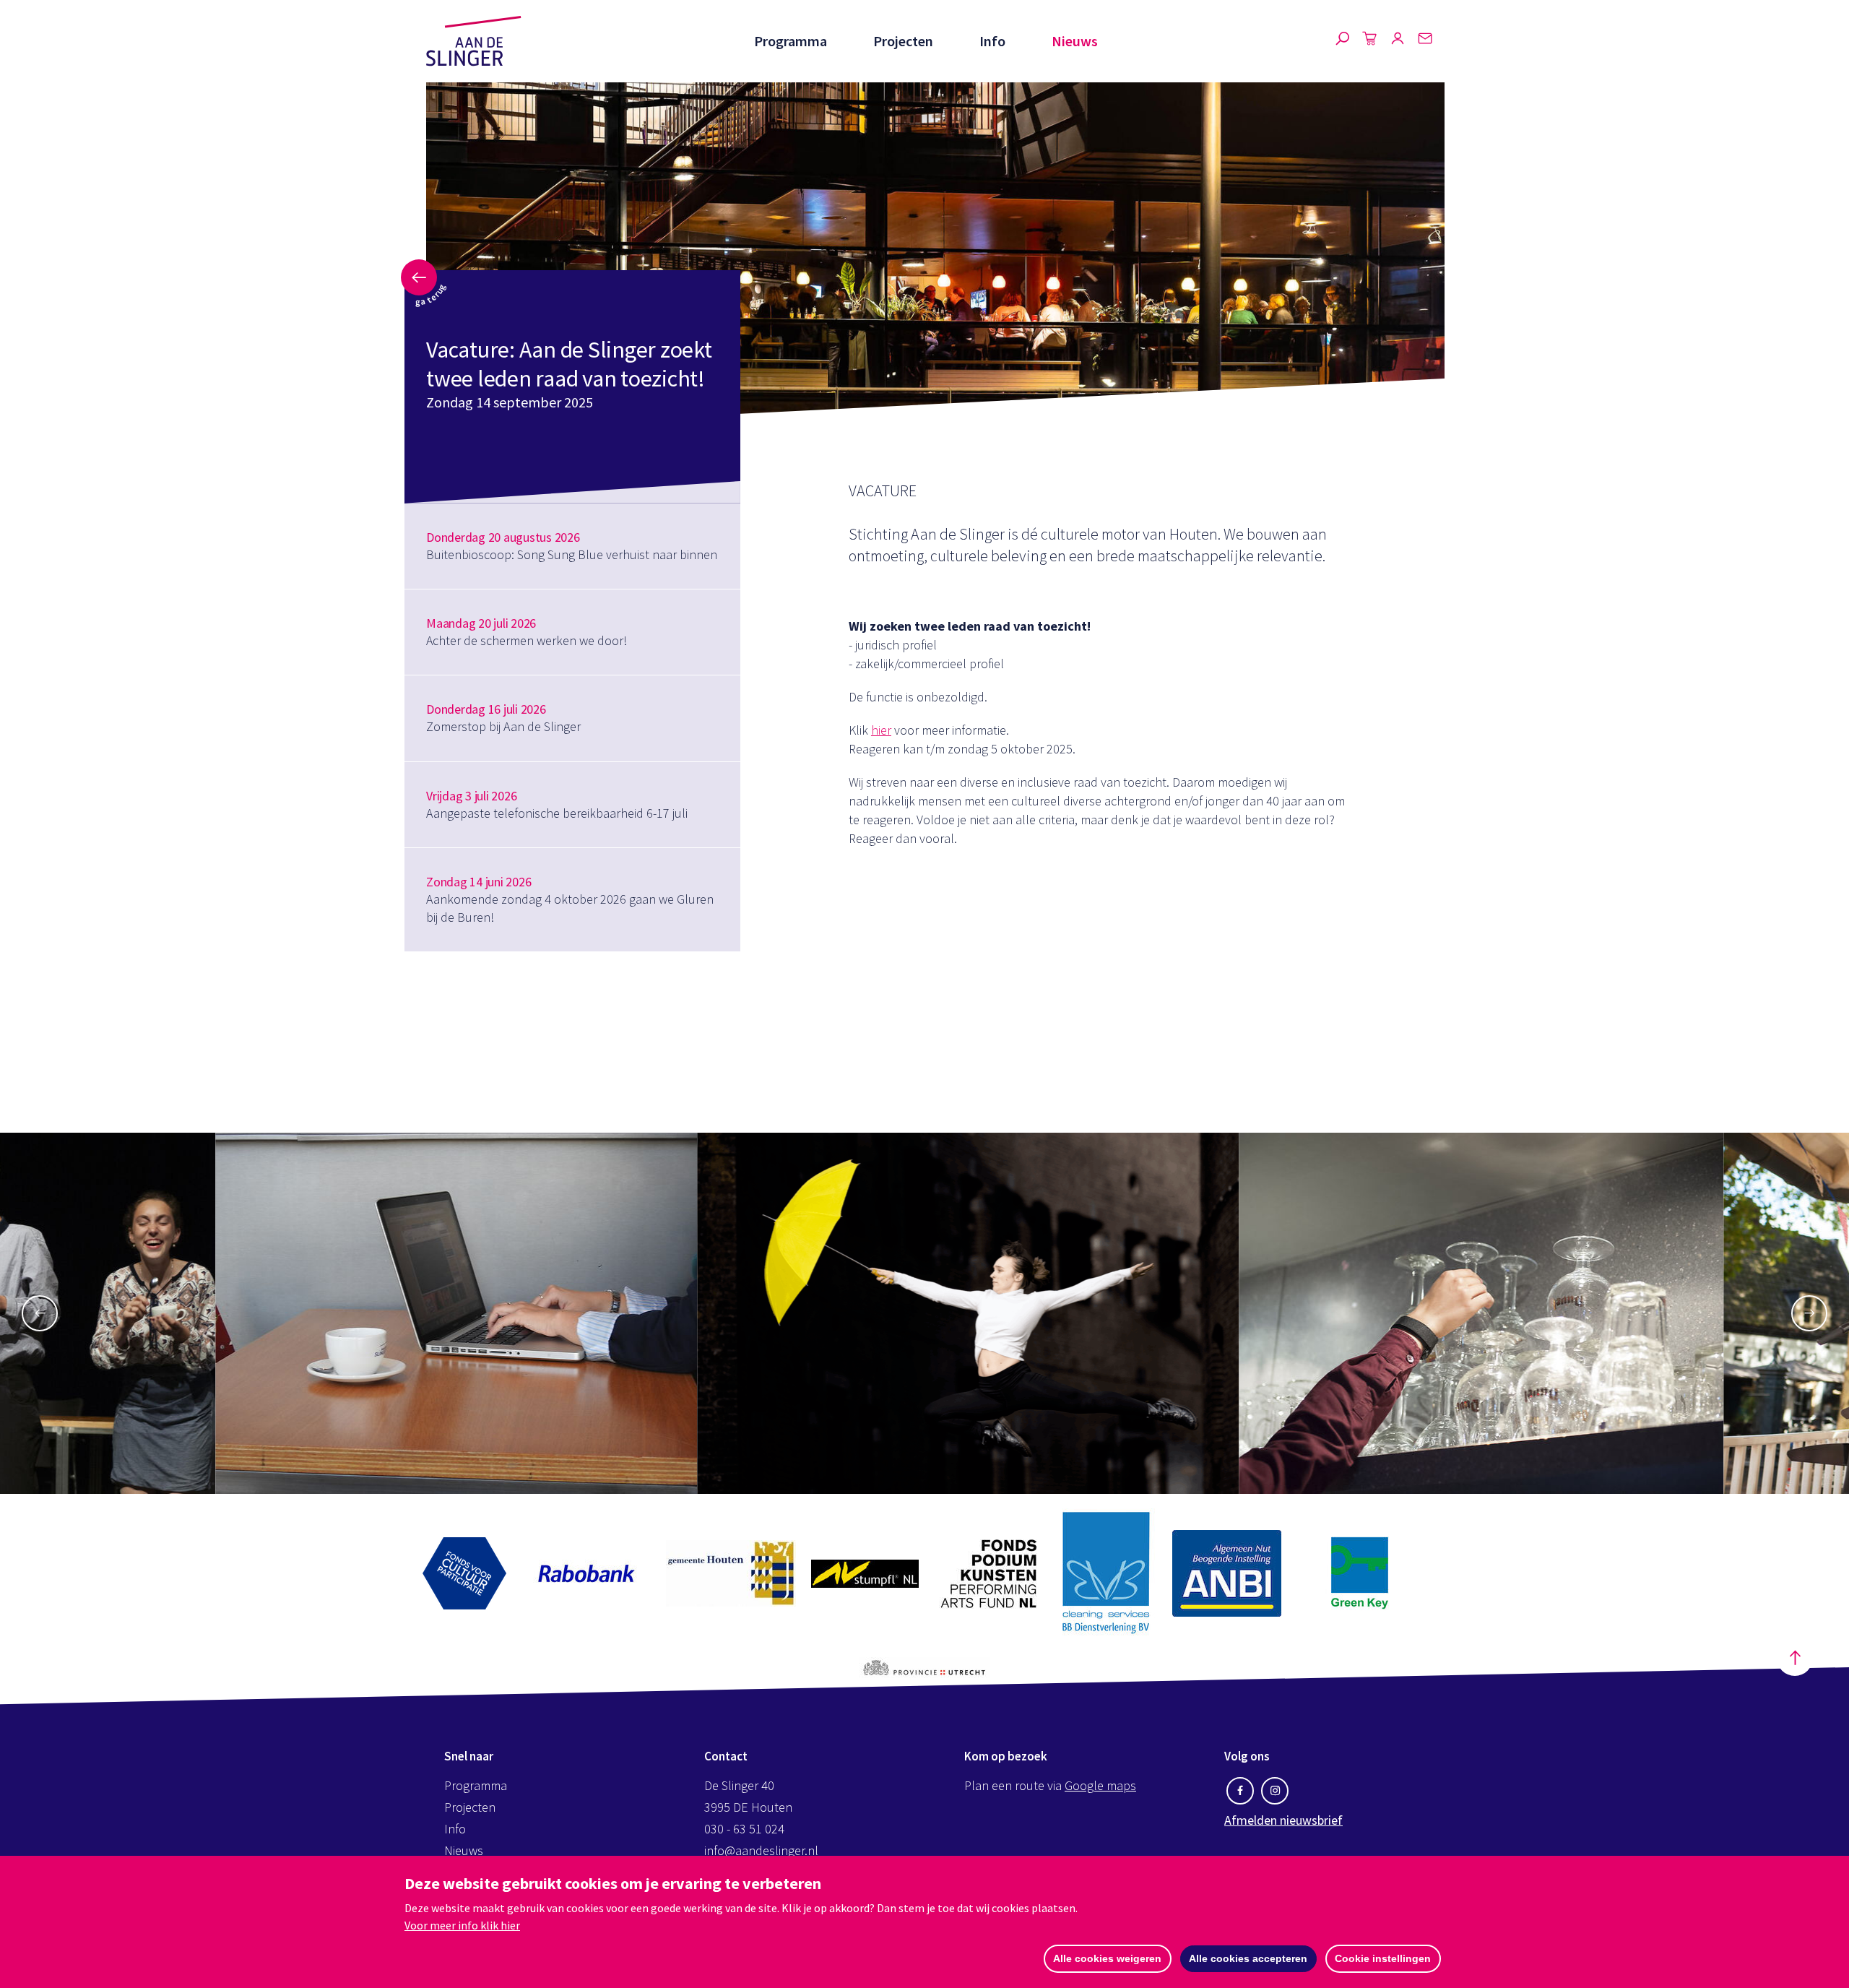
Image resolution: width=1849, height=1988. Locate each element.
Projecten (903, 41)
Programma (791, 41)
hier (881, 730)
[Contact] (1425, 41)
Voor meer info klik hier (462, 1925)
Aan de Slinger (474, 41)
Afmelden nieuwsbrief (1283, 1820)
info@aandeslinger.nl (761, 1850)
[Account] (1398, 41)
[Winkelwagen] (1370, 41)
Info (992, 41)
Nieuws (1075, 41)
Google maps (1100, 1785)
